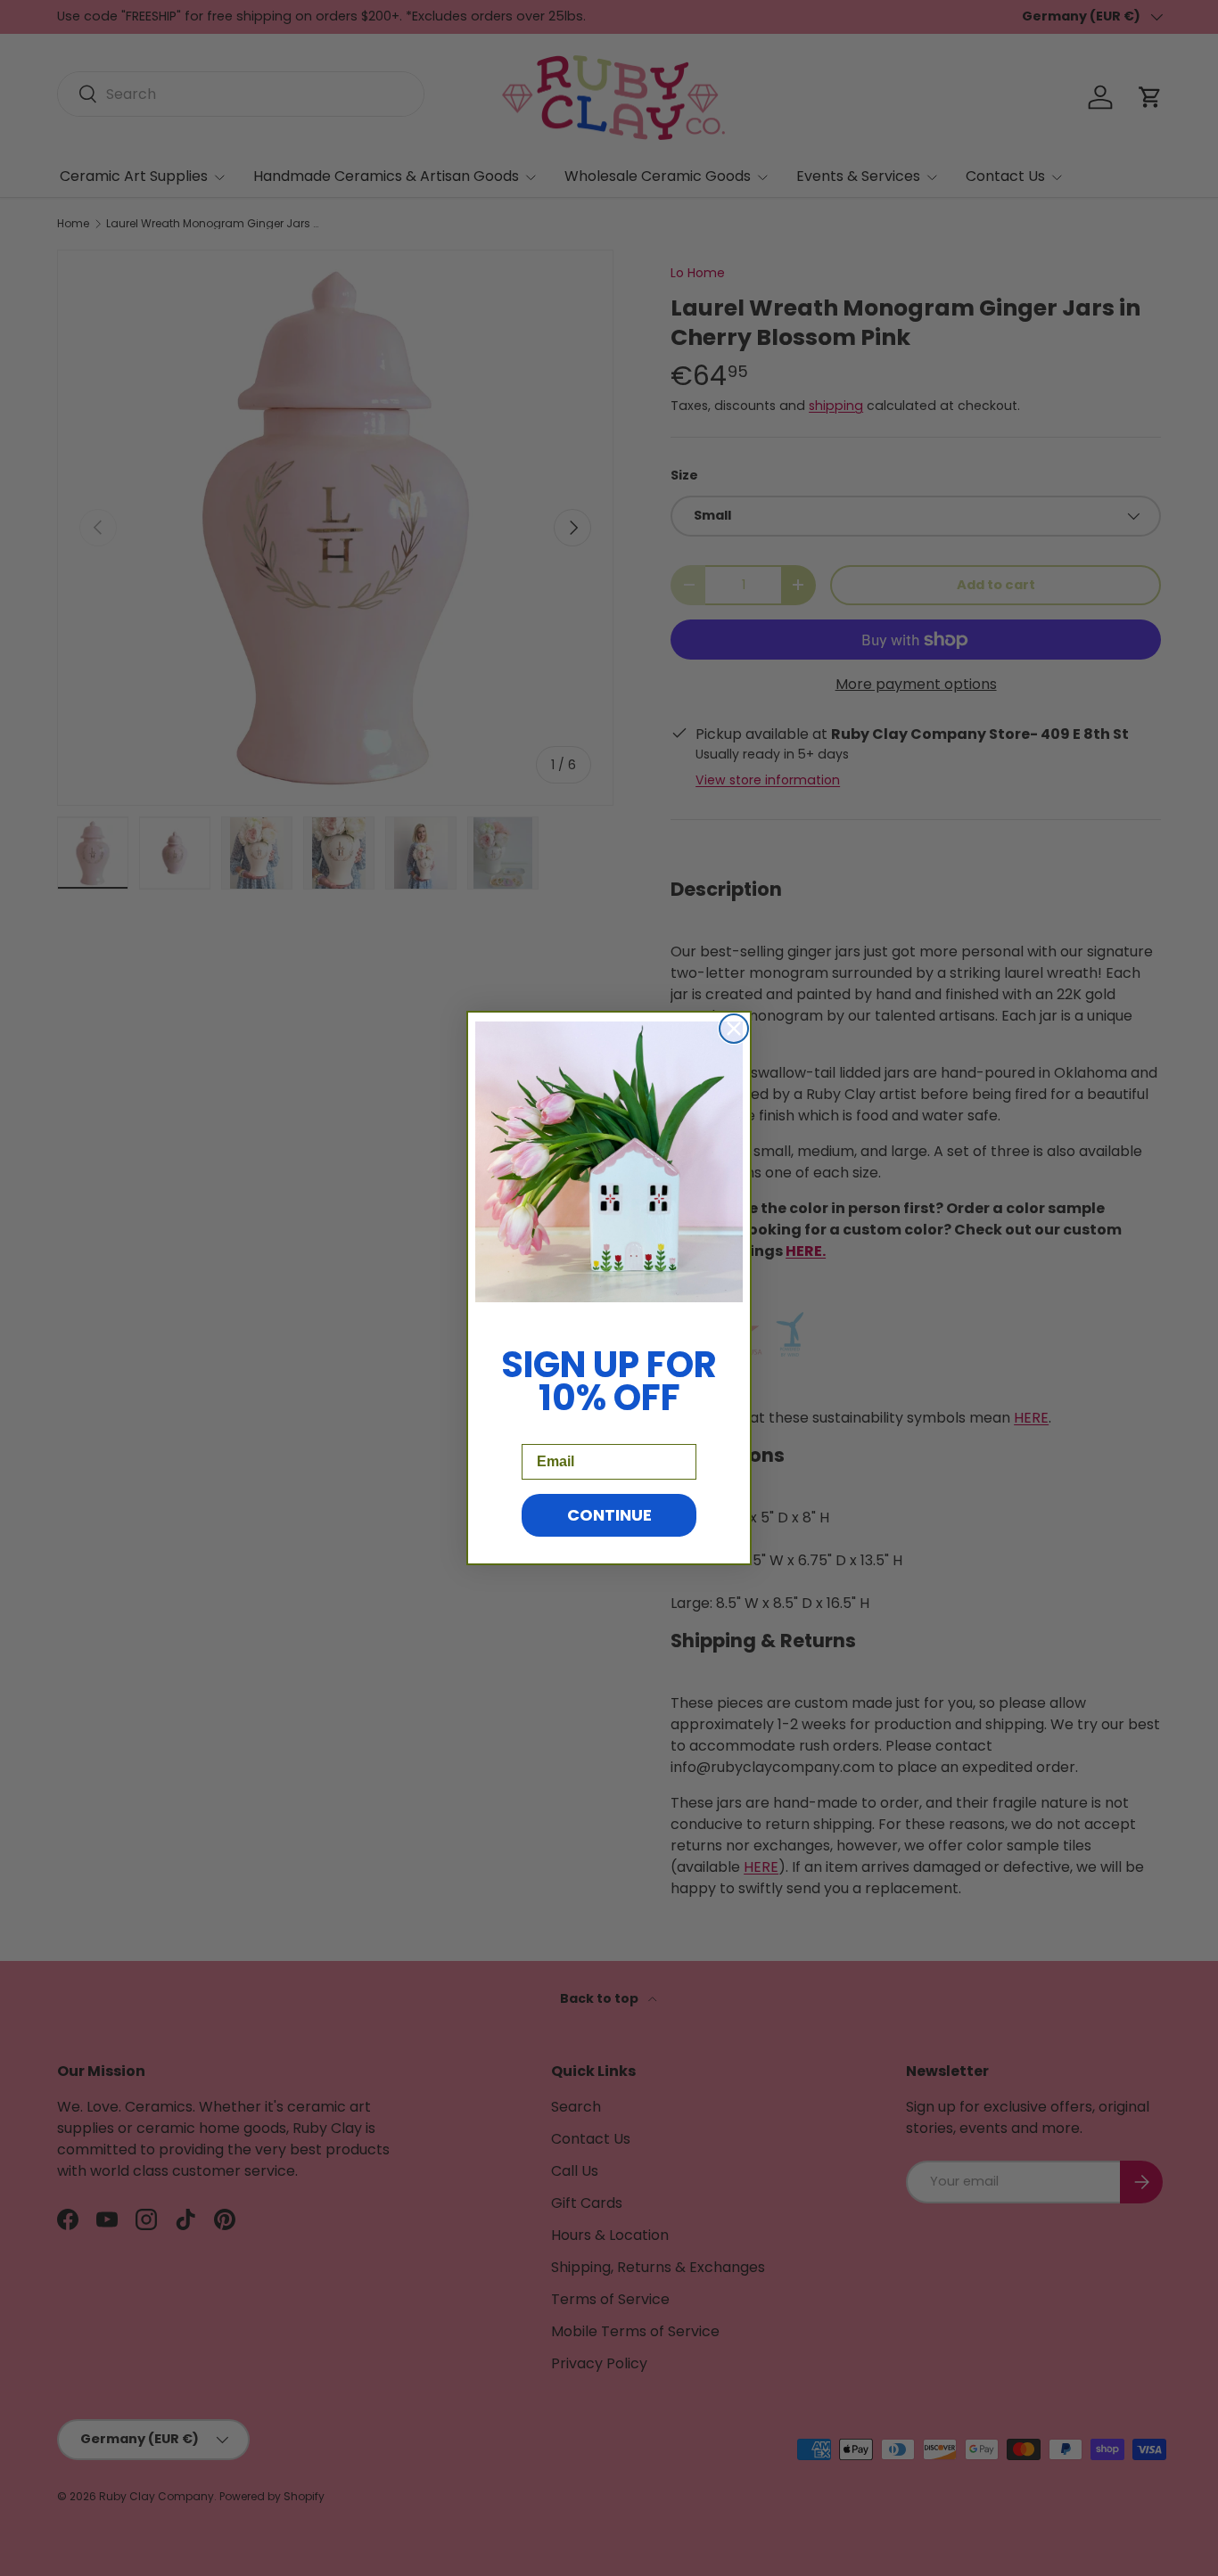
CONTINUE (609, 1515)
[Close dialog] (734, 1029)
